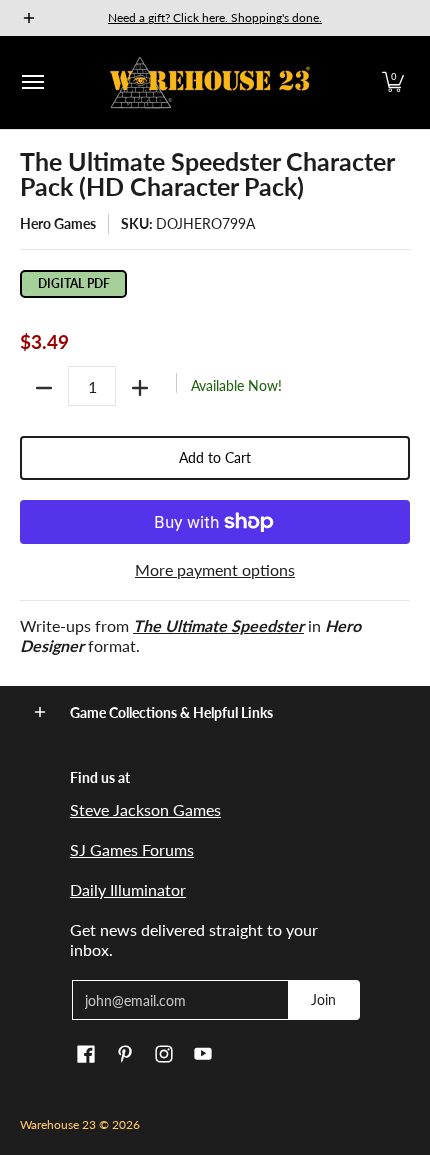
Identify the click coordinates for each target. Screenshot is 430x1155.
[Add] (140, 388)
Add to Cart (215, 457)
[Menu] (32, 82)
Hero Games (58, 223)
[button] (393, 82)
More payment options (215, 569)
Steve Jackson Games (145, 809)
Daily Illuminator (128, 889)
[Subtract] (44, 388)
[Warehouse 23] (210, 82)
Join (323, 999)
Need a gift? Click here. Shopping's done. (215, 17)
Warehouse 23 (58, 1124)
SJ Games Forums (132, 849)
